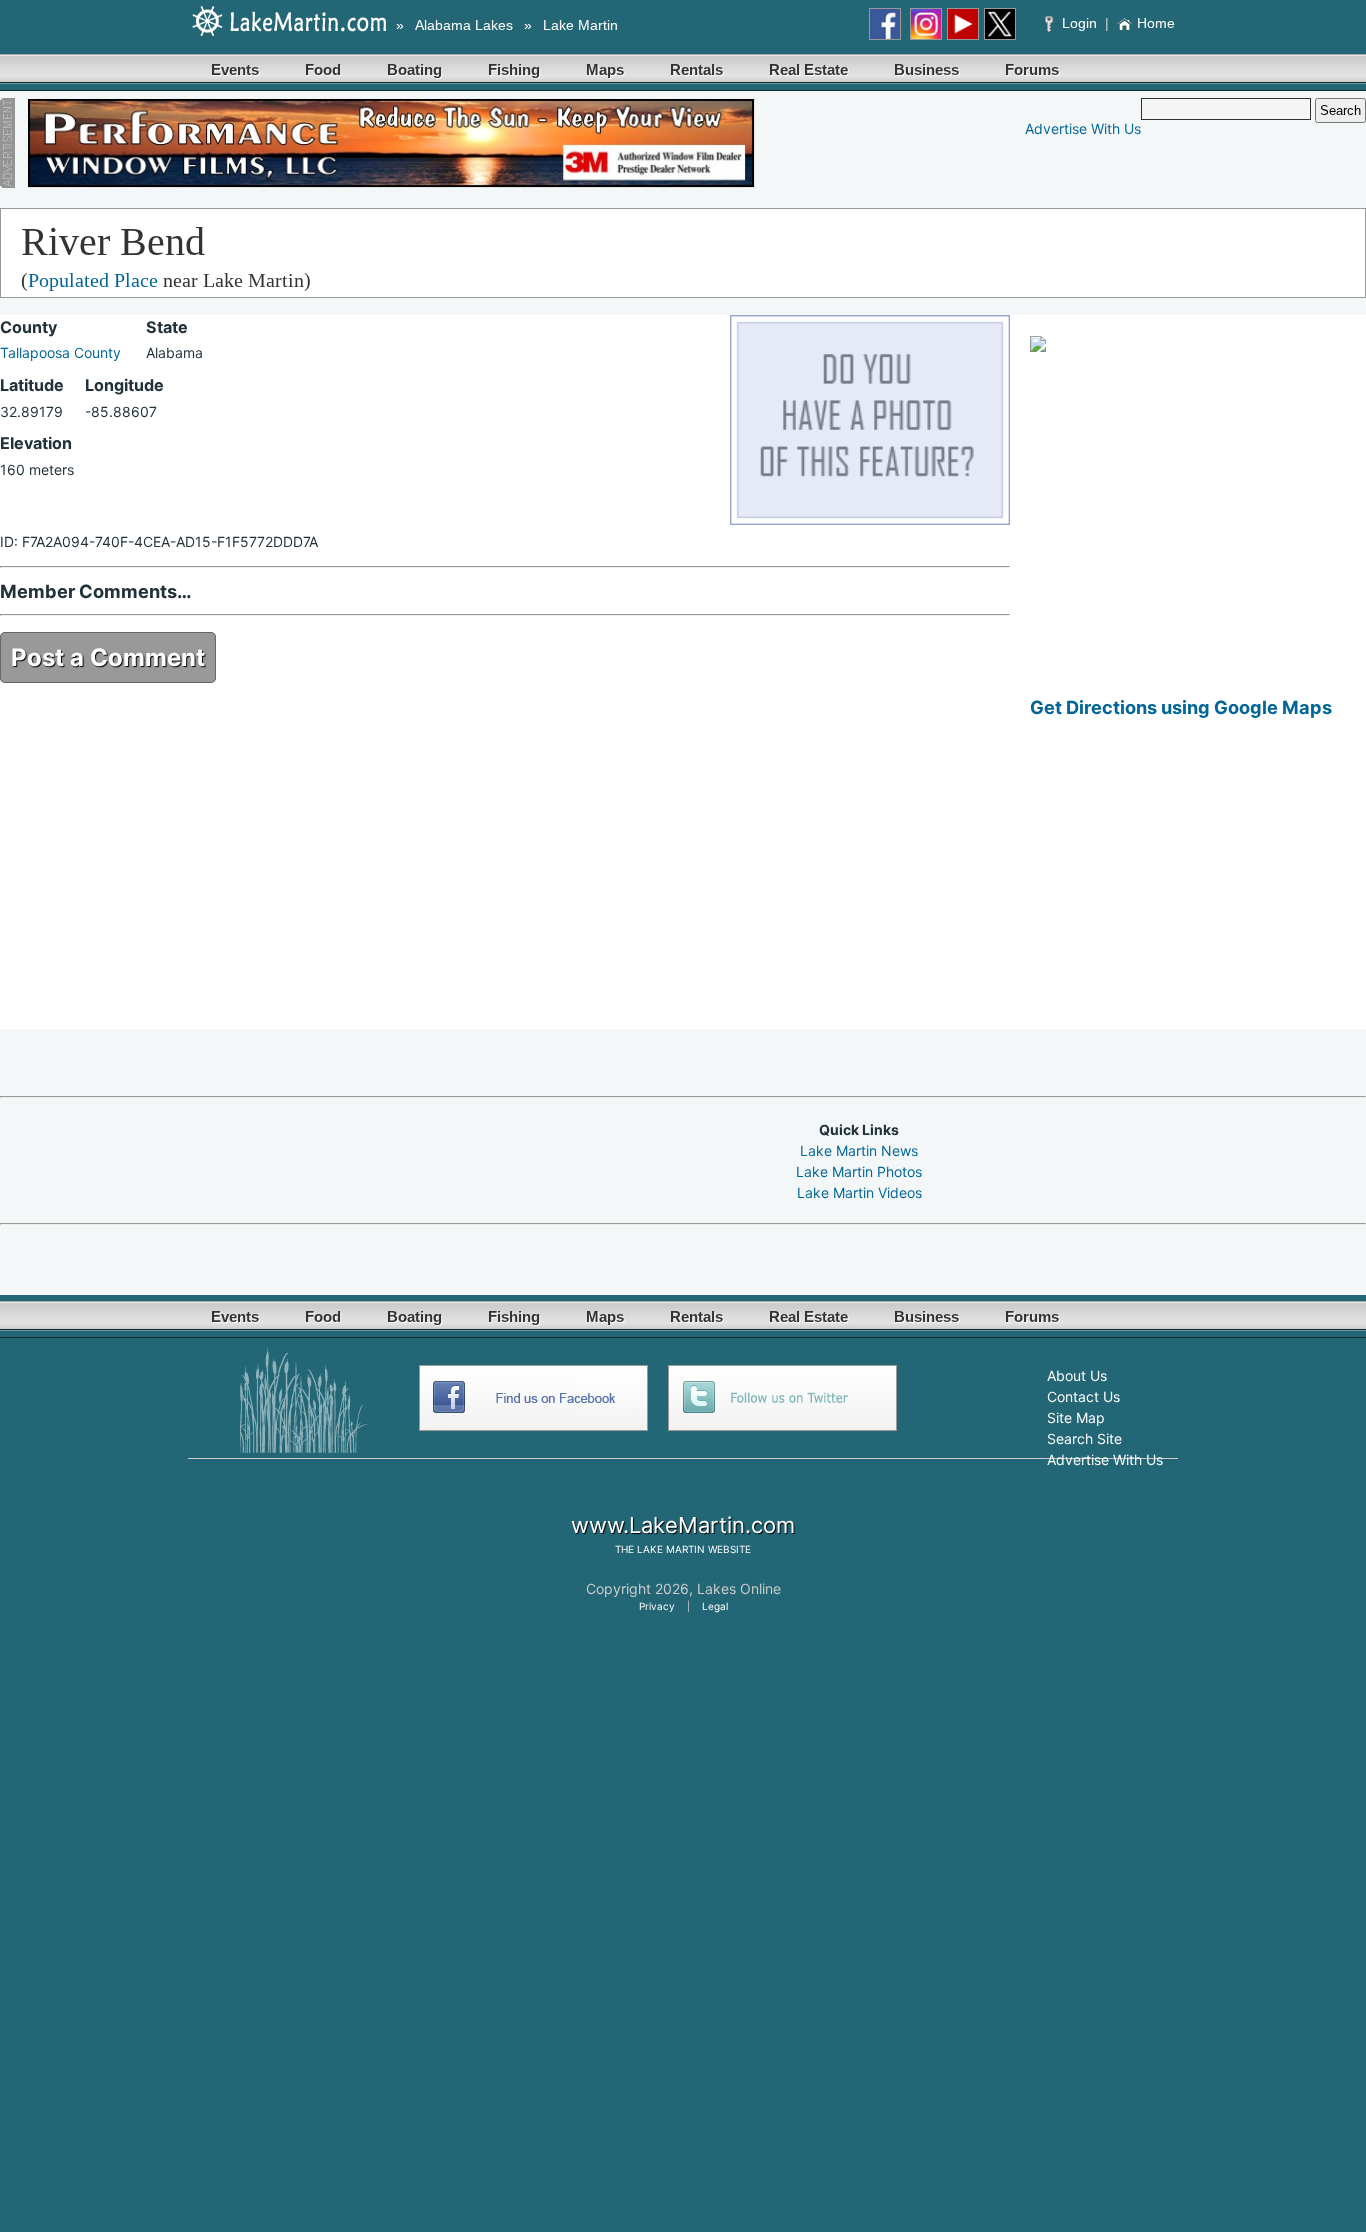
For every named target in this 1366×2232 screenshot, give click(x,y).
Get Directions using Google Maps (1181, 707)
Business (926, 69)
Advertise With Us (1083, 128)
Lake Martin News (859, 1150)
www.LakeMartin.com (683, 1525)
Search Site (1084, 1438)
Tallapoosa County (60, 352)
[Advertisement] (1198, 889)
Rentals (696, 69)
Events (235, 69)
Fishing (514, 69)
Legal (715, 1606)
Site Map (1076, 1417)
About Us (1077, 1375)
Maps (605, 69)
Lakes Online (739, 1588)
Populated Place (93, 280)
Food (323, 69)
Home (1156, 23)
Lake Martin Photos (859, 1171)
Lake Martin (580, 25)
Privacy (657, 1606)
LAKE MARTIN (671, 1549)
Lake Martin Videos (859, 1192)
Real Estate (808, 69)
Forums (1032, 69)
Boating (414, 69)
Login (1079, 23)
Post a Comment (108, 657)
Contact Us (1083, 1396)
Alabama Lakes (464, 25)
